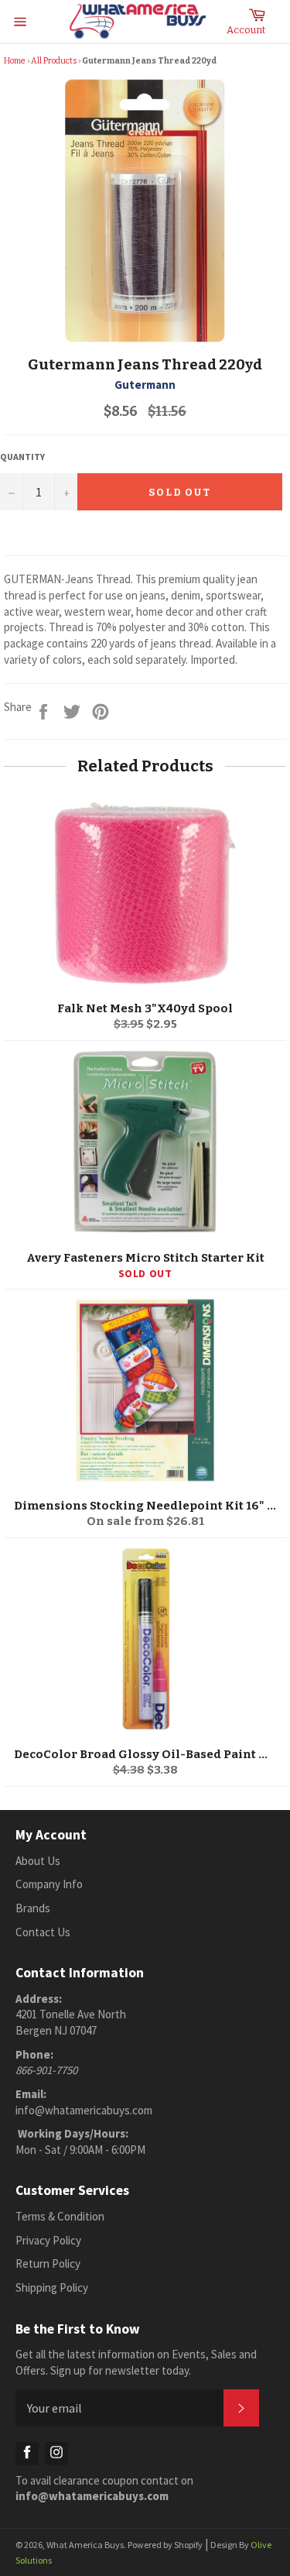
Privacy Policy (48, 2240)
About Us (38, 1861)
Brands (33, 1908)
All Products (54, 61)
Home (15, 61)
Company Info (49, 1884)
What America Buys (85, 2545)
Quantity (22, 457)
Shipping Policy (52, 2287)
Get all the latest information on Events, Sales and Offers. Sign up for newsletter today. (136, 2362)
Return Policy (48, 2263)
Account (246, 30)
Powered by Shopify (165, 2545)
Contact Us (43, 1932)
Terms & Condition (60, 2216)
